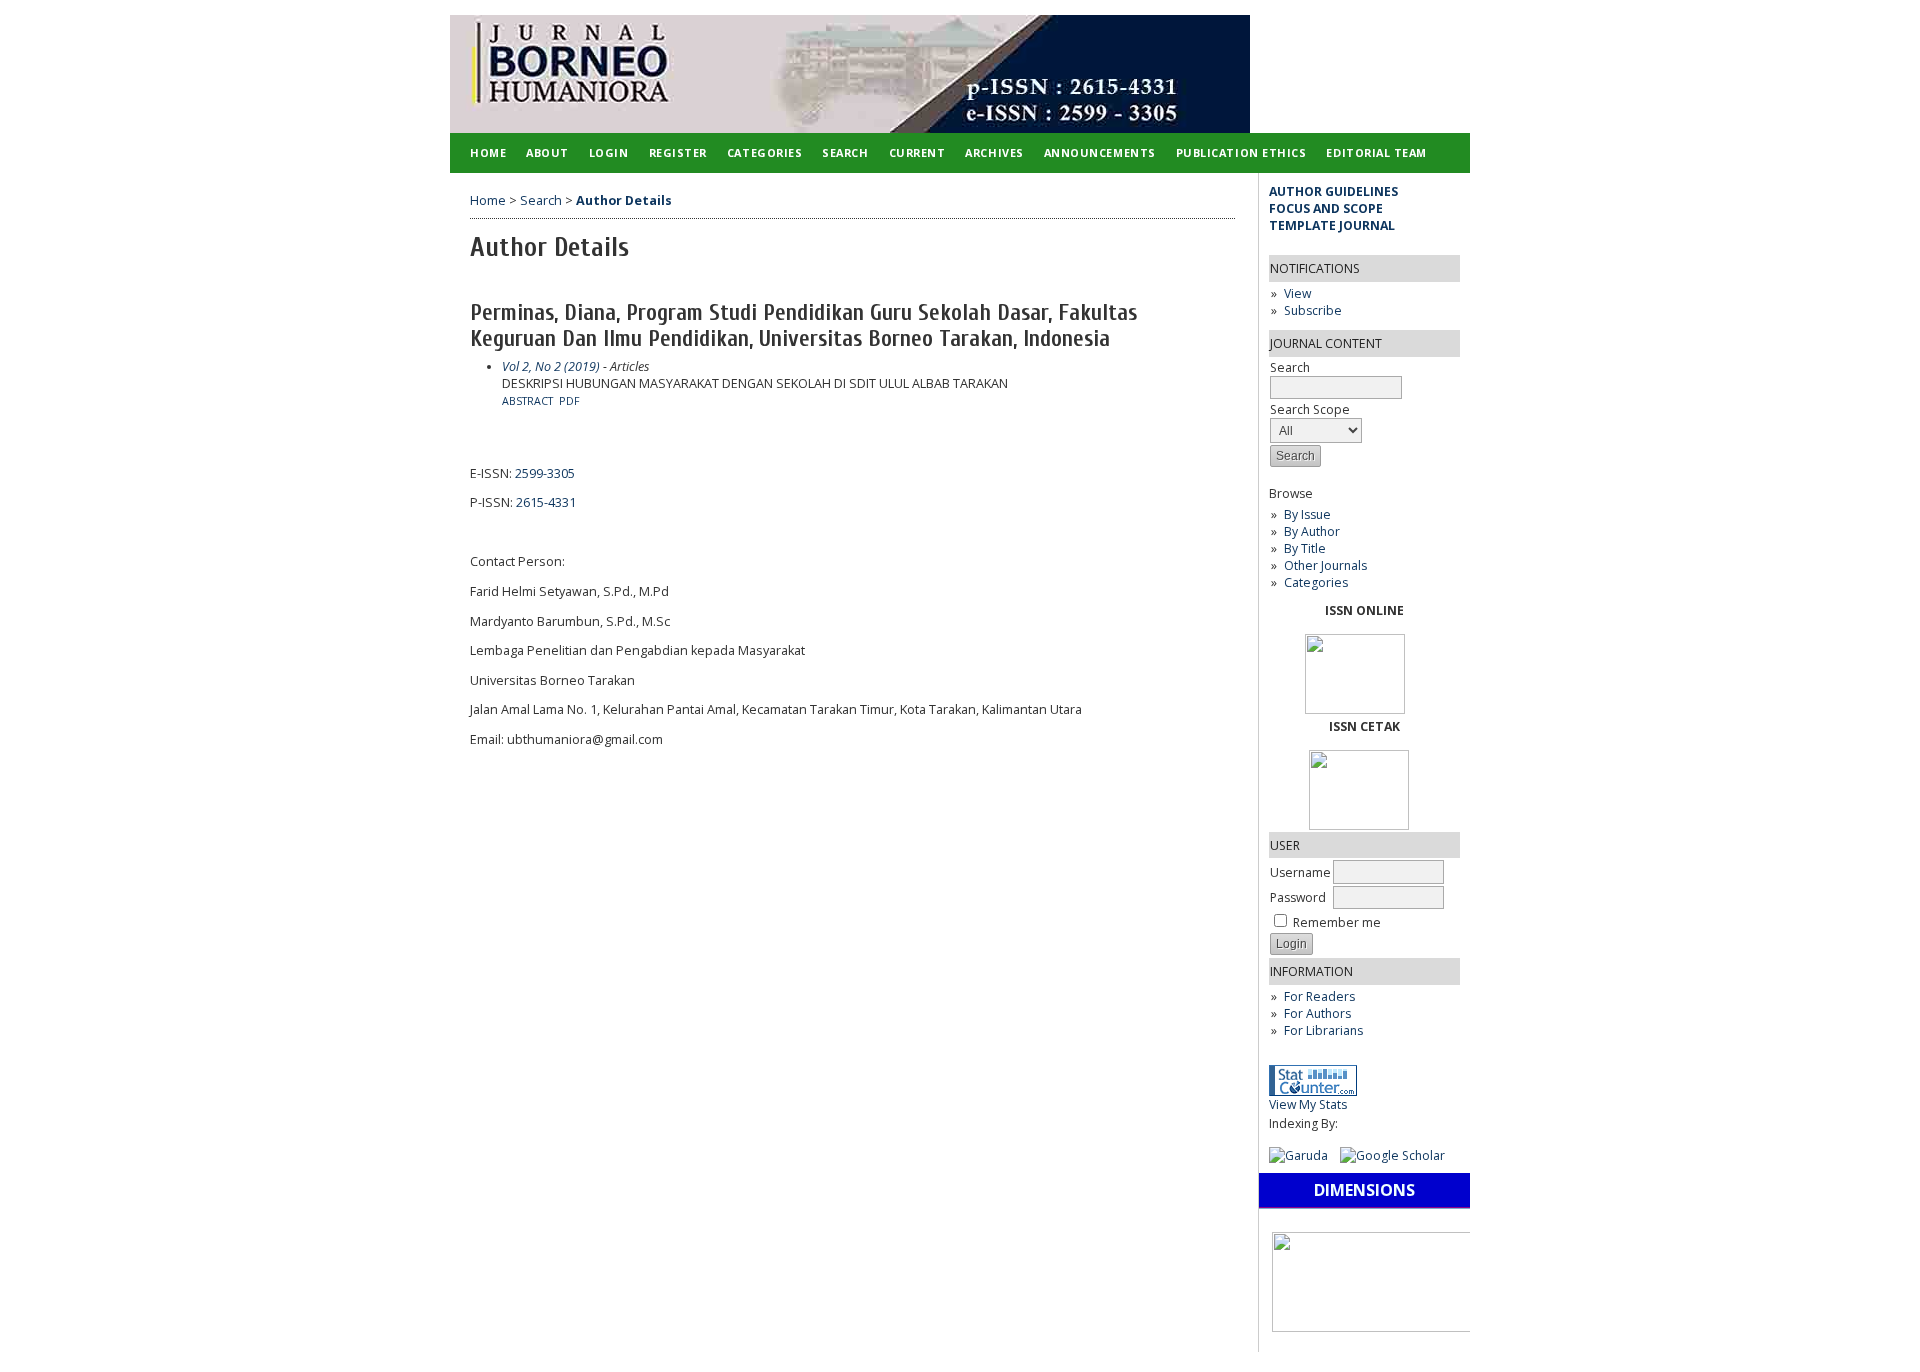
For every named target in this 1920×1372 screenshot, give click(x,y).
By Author (1312, 531)
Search (1290, 367)
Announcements (1100, 152)
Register (678, 152)
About (547, 152)
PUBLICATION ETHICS (1241, 152)
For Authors (1317, 1013)
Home (488, 152)
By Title (1305, 548)
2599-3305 (545, 473)
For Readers (1319, 996)
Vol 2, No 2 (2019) (551, 366)
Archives (994, 152)
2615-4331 (546, 502)
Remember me (1337, 922)
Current (917, 152)
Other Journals (1325, 565)
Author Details (624, 200)
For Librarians (1323, 1030)
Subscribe (1313, 310)
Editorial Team (1376, 152)
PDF (569, 401)
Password (1298, 897)
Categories (1316, 582)
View (1297, 293)
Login (609, 152)
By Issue (1307, 514)
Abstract (527, 401)
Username (1300, 872)
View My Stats (1308, 1104)
